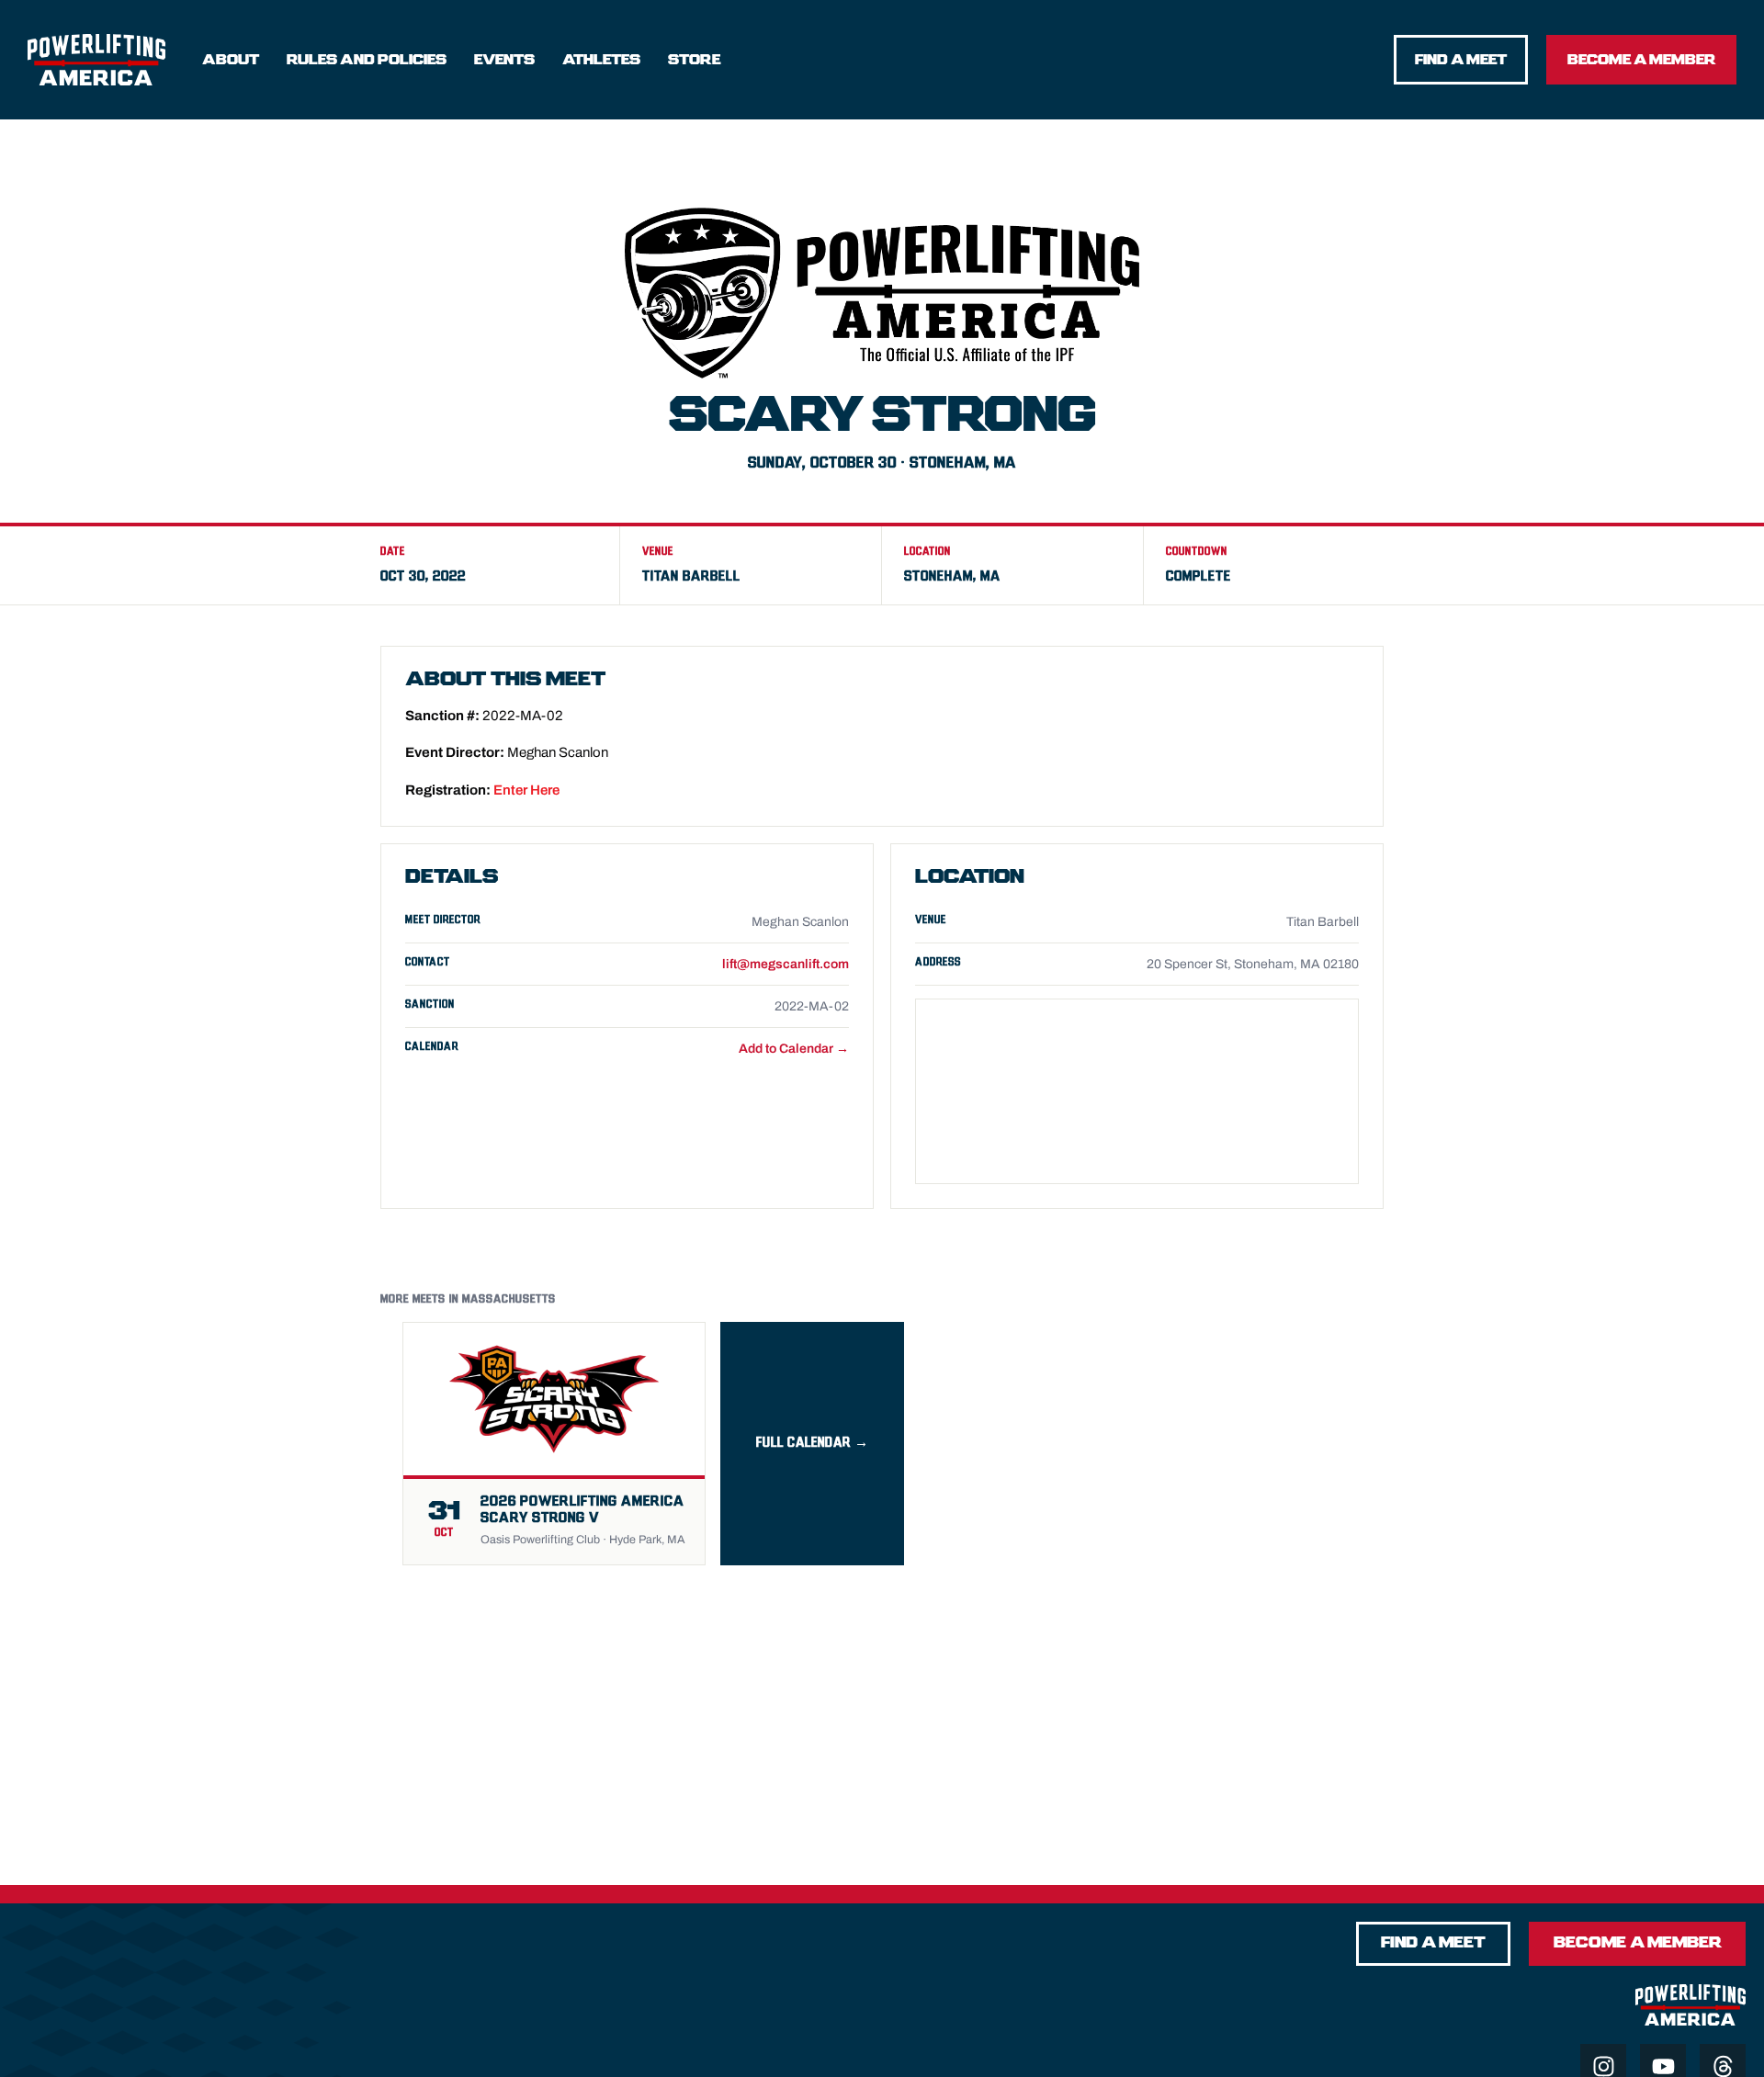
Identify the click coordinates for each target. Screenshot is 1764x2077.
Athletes (601, 60)
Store (694, 60)
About (231, 60)
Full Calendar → (813, 1443)
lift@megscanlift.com (786, 964)
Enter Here (526, 790)
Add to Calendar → (794, 1049)
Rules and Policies (367, 60)
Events (504, 60)
